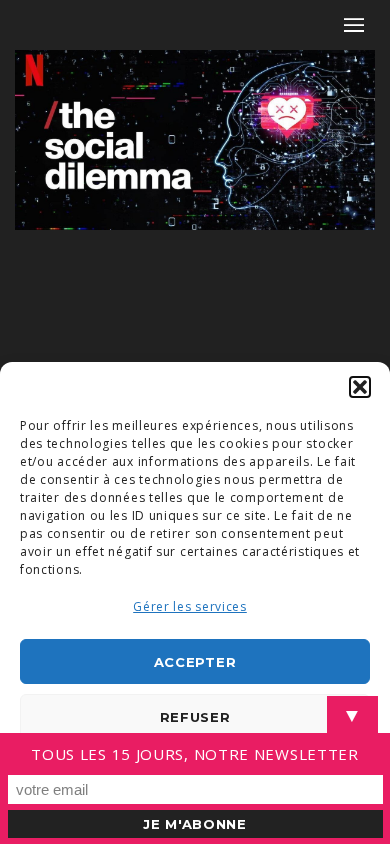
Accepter (195, 662)
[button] (360, 387)
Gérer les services (190, 606)
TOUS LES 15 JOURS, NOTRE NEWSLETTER (195, 754)
